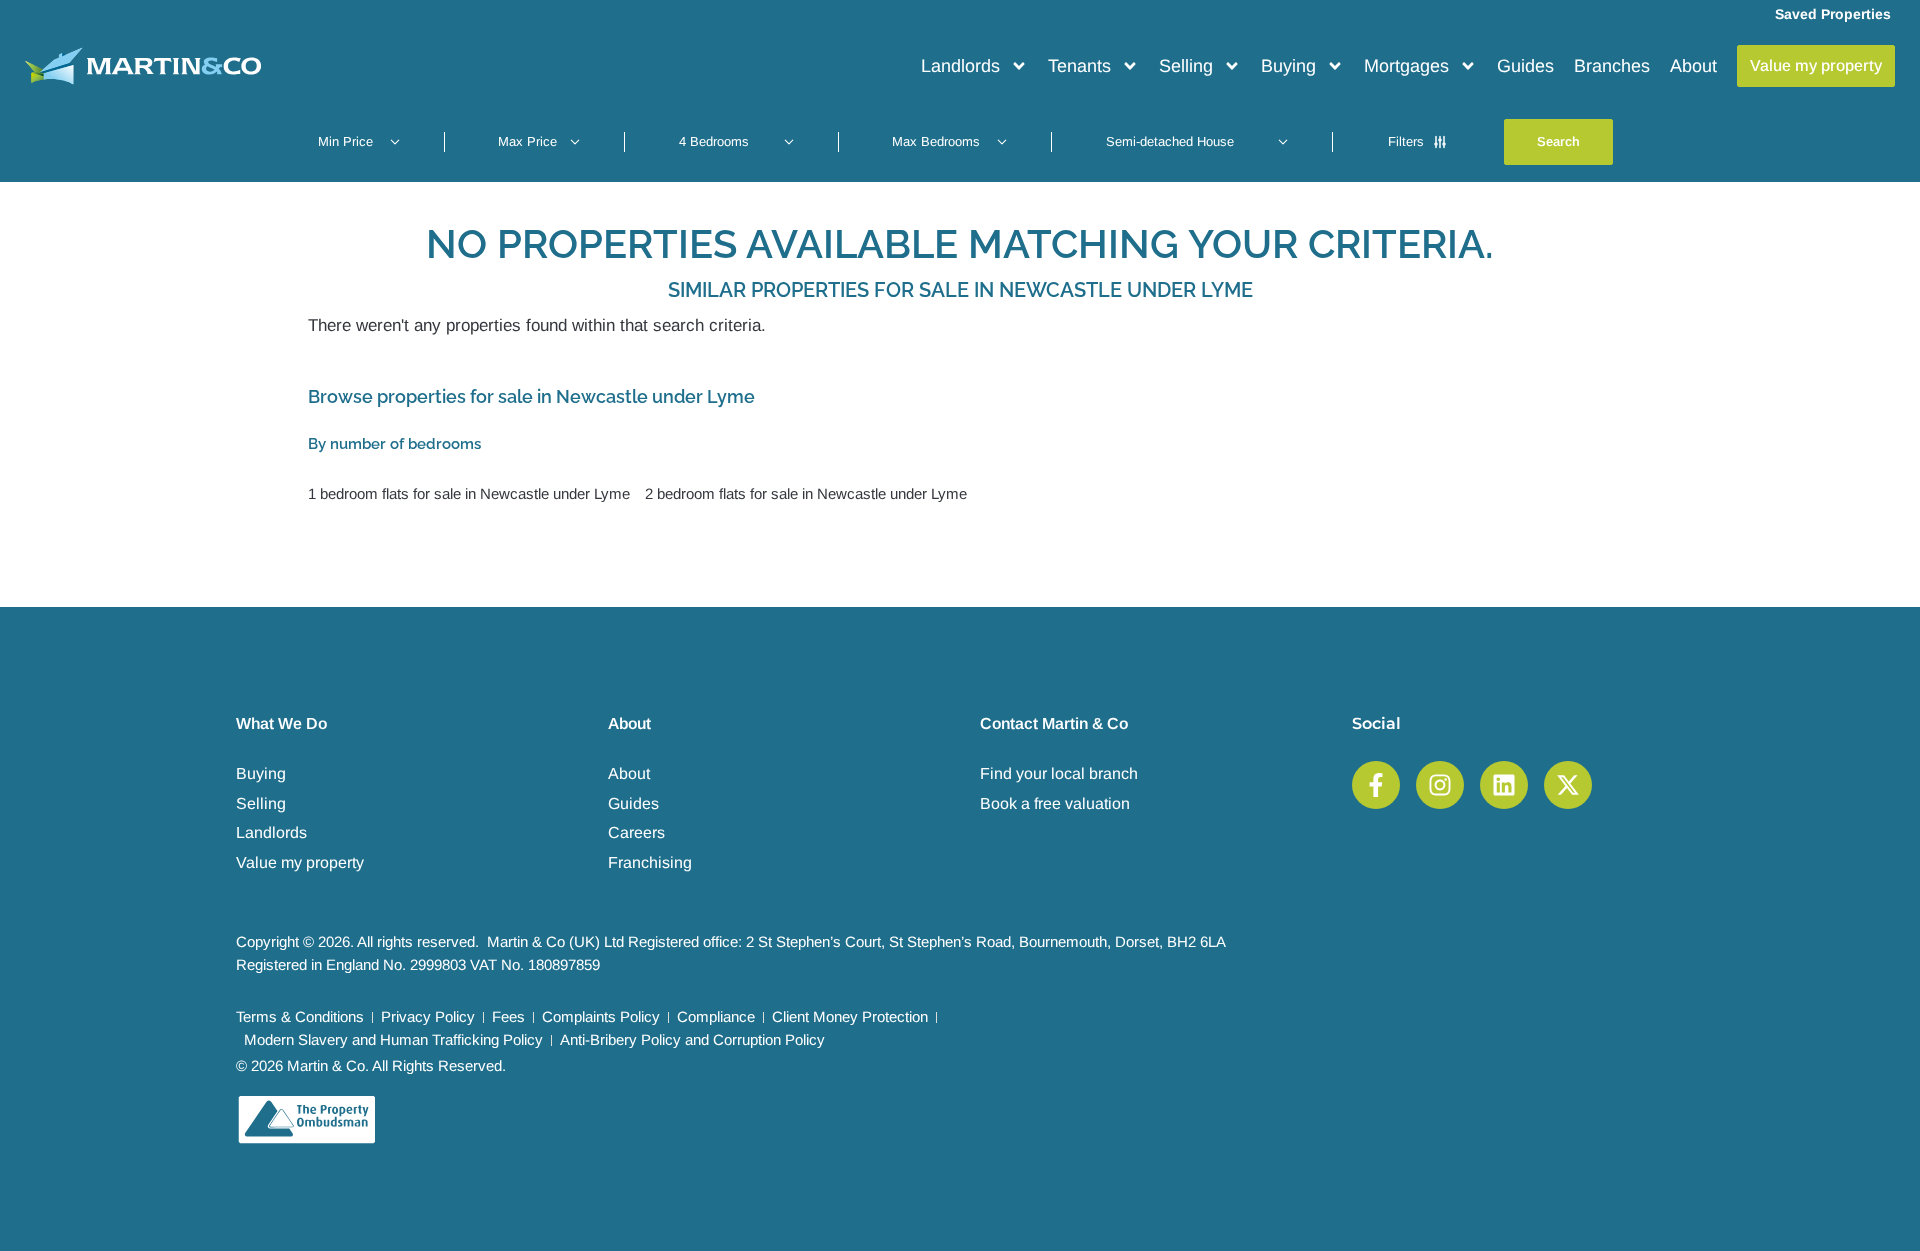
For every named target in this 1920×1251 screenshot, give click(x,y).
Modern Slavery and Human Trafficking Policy (393, 1039)
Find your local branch (1059, 773)
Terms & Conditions (300, 1016)
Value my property (300, 862)
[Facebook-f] (1376, 785)
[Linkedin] (1504, 785)
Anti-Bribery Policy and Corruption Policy (692, 1039)
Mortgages (1406, 66)
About (1693, 66)
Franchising (650, 862)
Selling (1186, 66)
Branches (1612, 66)
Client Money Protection (850, 1016)
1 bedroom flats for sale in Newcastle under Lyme (469, 493)
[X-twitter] (1568, 785)
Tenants (1079, 66)
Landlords (960, 66)
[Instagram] (1440, 785)
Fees (508, 1016)
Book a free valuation (1055, 803)
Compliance (716, 1016)
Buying (1288, 66)
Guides (1525, 66)
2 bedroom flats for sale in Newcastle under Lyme (806, 493)
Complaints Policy (601, 1016)
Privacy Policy (428, 1016)
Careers (636, 832)
